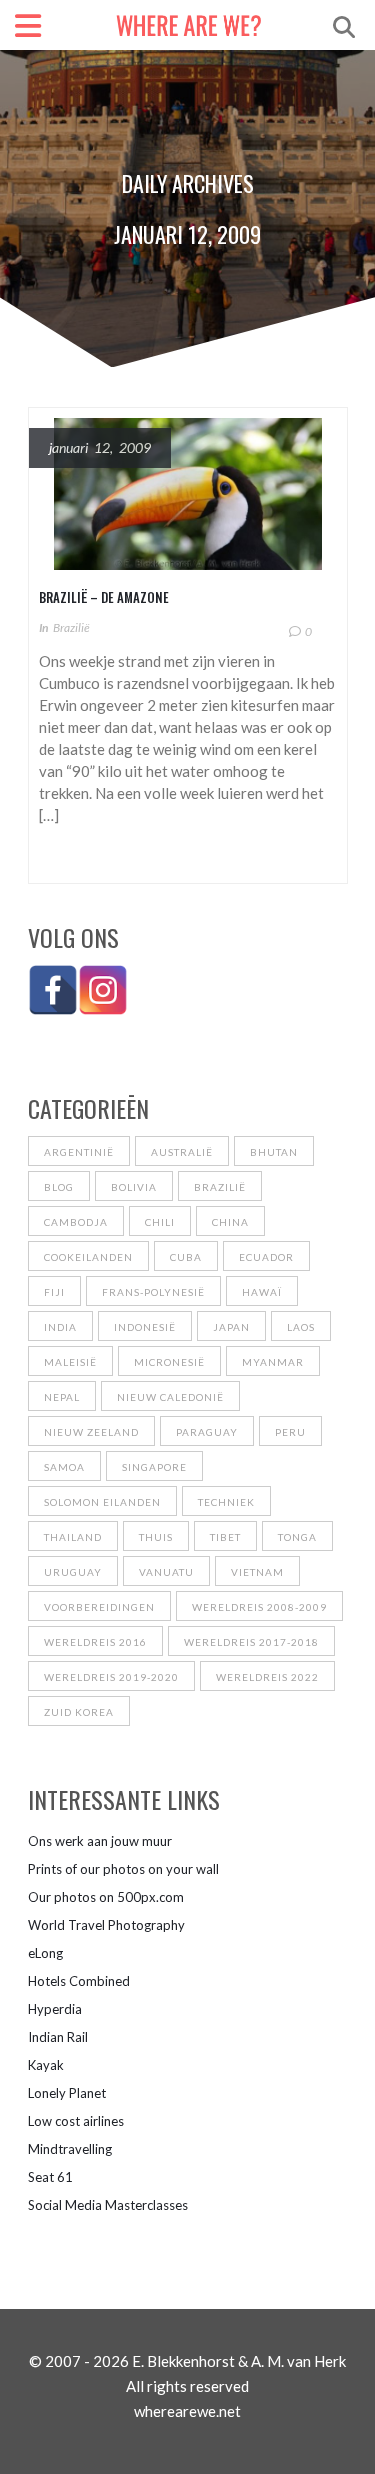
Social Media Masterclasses (108, 2205)
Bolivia (134, 1187)
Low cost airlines (76, 2121)
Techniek (226, 1502)
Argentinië (79, 1152)
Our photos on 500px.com (106, 1897)
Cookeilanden (88, 1257)
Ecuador (266, 1257)
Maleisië (70, 1362)
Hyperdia (55, 2009)
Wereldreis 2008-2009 (259, 1607)
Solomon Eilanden (102, 1502)
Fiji (54, 1292)
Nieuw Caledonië (170, 1397)
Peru (290, 1432)
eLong (45, 1953)
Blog (59, 1187)
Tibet (225, 1537)
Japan (231, 1327)
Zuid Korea (79, 1712)
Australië (182, 1152)
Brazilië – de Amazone (104, 597)
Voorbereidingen (99, 1607)
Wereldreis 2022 (267, 1677)
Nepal (62, 1397)
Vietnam (257, 1572)
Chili (160, 1222)
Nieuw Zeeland (91, 1432)
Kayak (46, 2065)
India (60, 1327)
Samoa (64, 1467)
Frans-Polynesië (153, 1292)
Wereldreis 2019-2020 (111, 1677)
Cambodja (76, 1222)
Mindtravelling (70, 2149)
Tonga (297, 1537)
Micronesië (169, 1362)
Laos (301, 1327)
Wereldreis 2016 (95, 1642)
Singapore (154, 1467)
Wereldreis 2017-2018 (251, 1642)
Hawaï (262, 1292)
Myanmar (273, 1362)
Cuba (186, 1257)
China (230, 1222)
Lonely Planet (67, 2093)
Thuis (156, 1537)
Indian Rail (58, 2037)
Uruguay (73, 1572)
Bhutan (274, 1152)
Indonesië (145, 1327)
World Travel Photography (106, 1925)
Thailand (73, 1537)
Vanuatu (166, 1572)
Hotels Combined (79, 1981)
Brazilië (71, 627)
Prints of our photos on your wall (123, 1869)
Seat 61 (50, 2177)
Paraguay (207, 1432)
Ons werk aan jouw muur (100, 1841)
